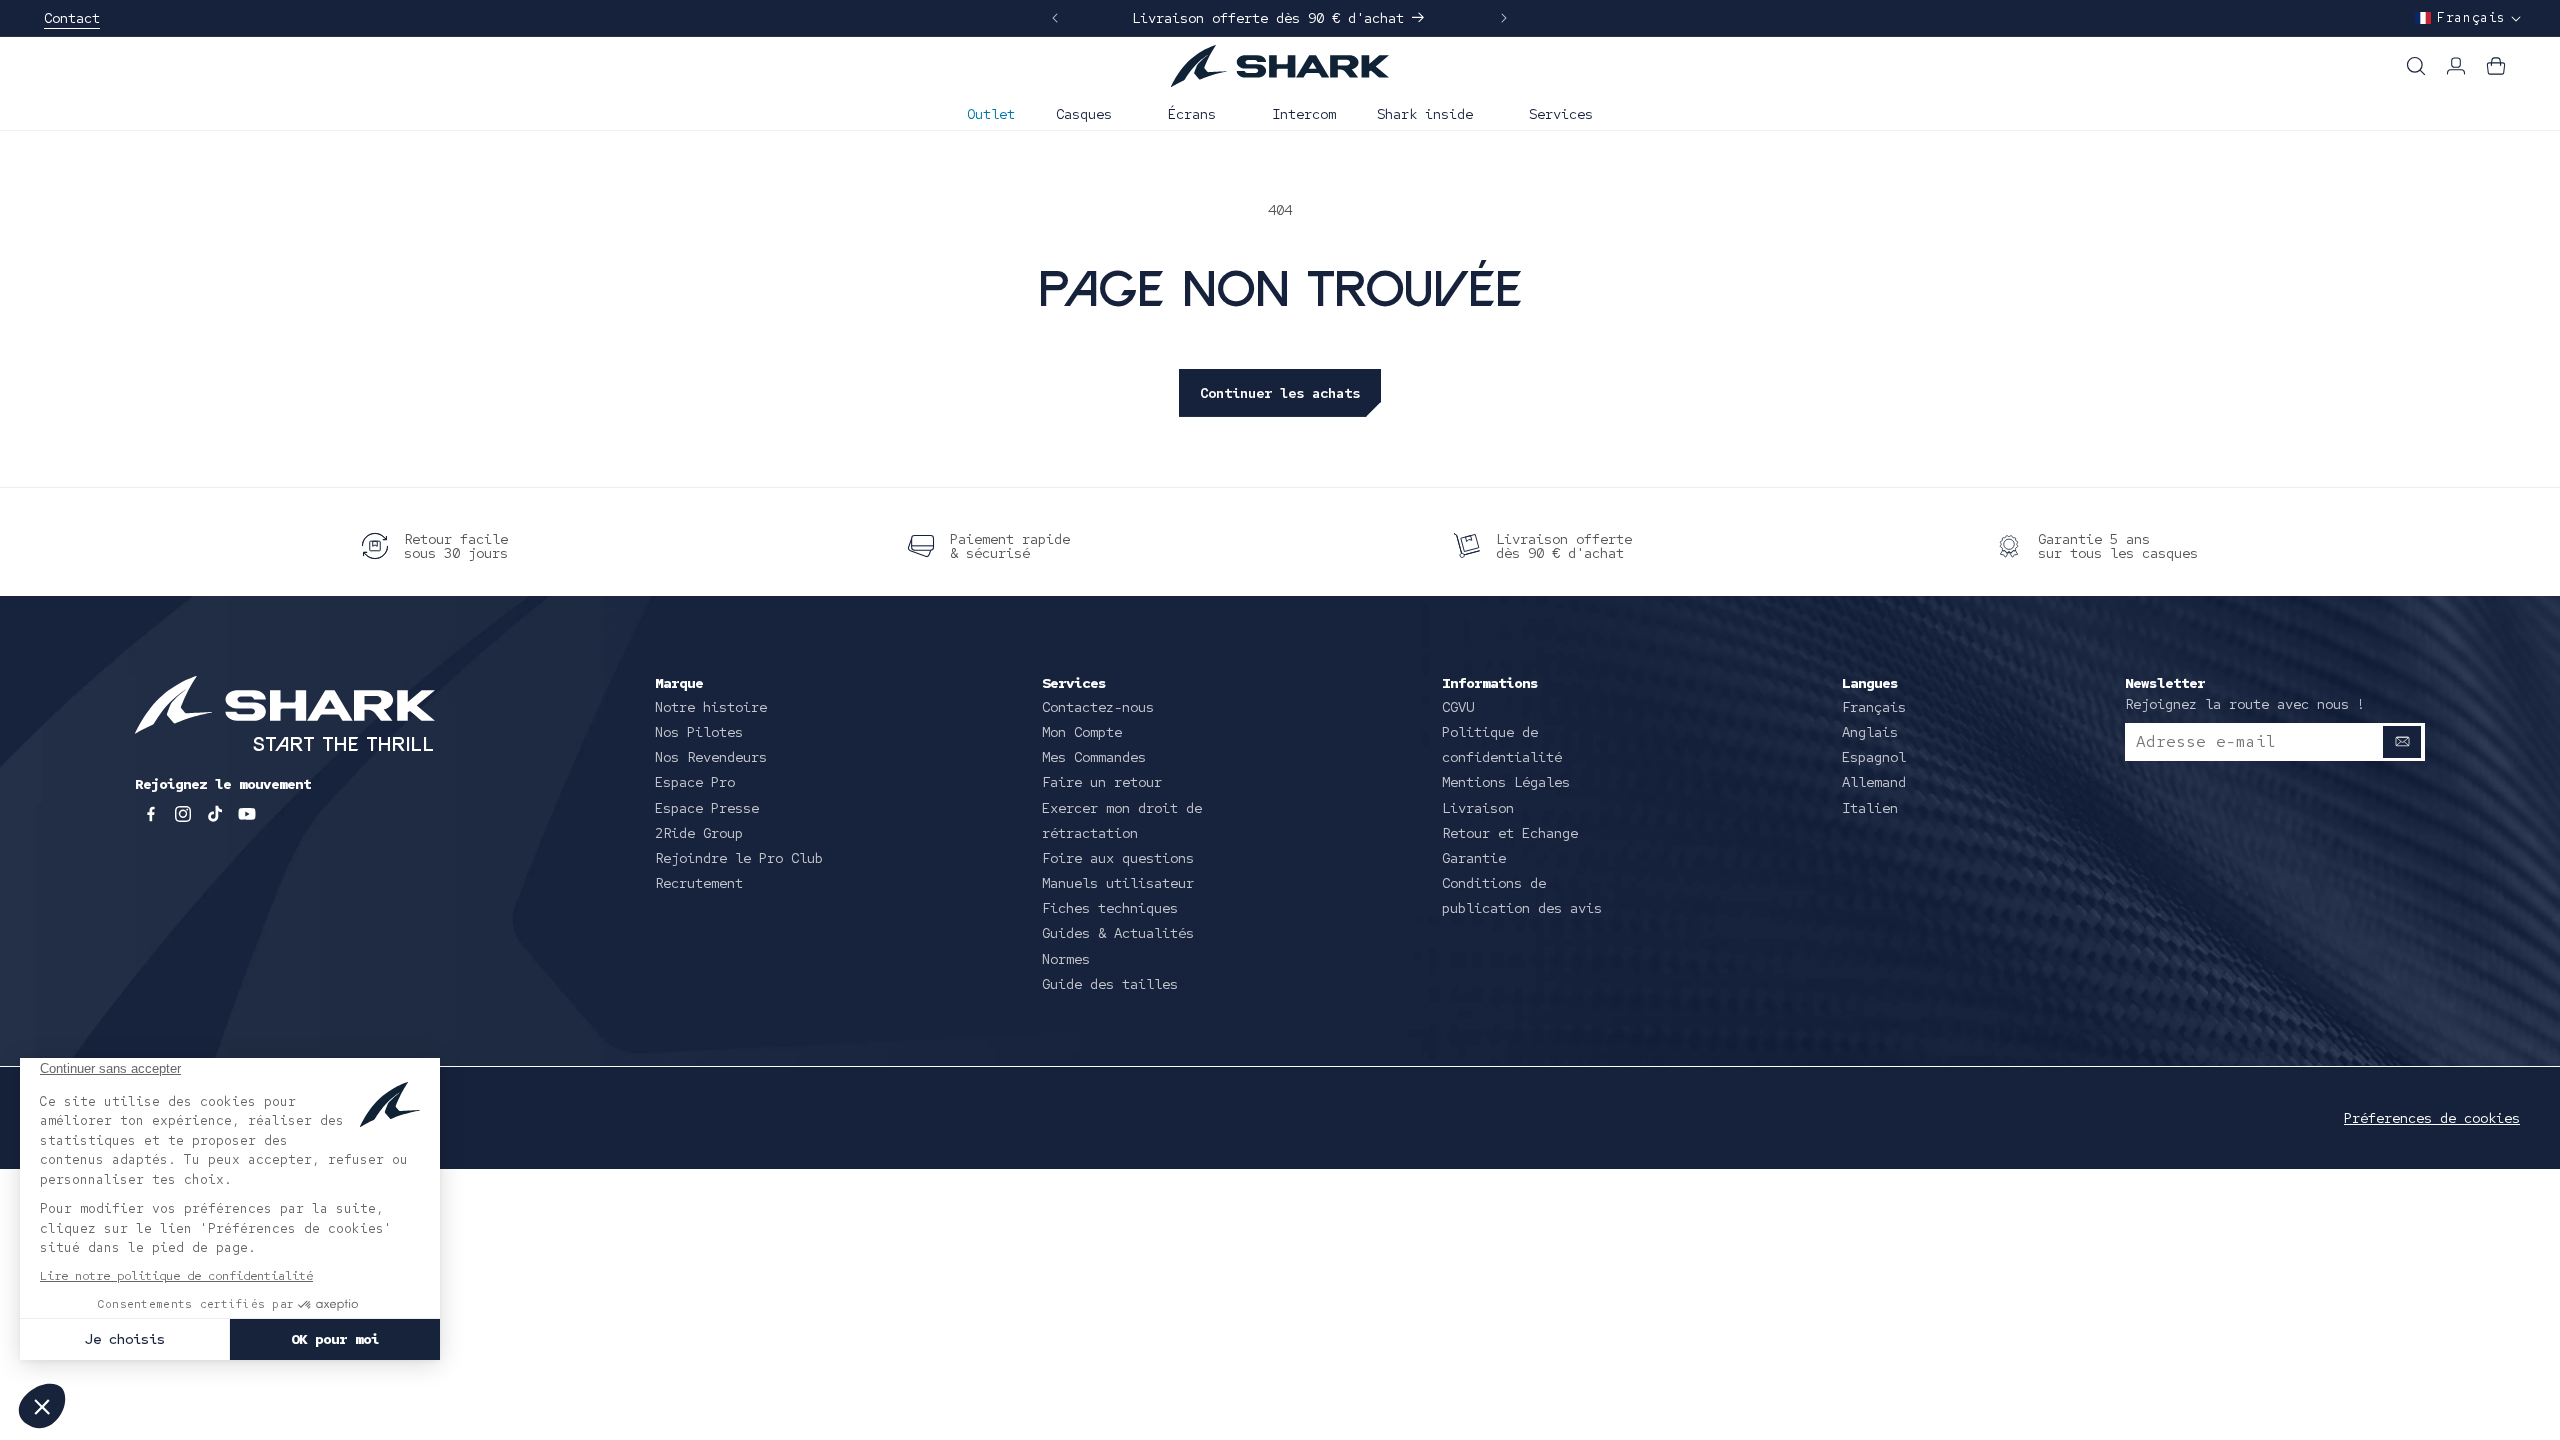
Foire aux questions (1118, 858)
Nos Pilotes (699, 732)
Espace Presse (707, 808)
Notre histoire (711, 707)
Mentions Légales (1506, 782)
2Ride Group (699, 833)
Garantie (1474, 858)
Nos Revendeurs (711, 757)
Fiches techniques (1110, 908)
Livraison (1478, 808)
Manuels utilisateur (1118, 883)
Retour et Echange (1510, 833)
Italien (1870, 808)
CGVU (1458, 707)
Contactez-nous (1098, 707)
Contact (72, 18)
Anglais (1870, 732)
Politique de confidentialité (1502, 744)
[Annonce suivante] (1504, 18)
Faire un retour (1102, 782)
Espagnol (1874, 757)
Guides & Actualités (1118, 933)
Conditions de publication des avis (1522, 895)
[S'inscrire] (2402, 742)
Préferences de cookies (2432, 1118)
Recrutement (699, 883)
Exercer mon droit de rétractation (1122, 820)
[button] (1091, 112)
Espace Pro (695, 782)
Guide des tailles (1110, 984)
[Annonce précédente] (1055, 18)
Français (1874, 707)
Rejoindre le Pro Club (739, 858)
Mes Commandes (1094, 757)
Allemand (1874, 782)
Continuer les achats (1280, 393)
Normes (1066, 959)
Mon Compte (1082, 732)
